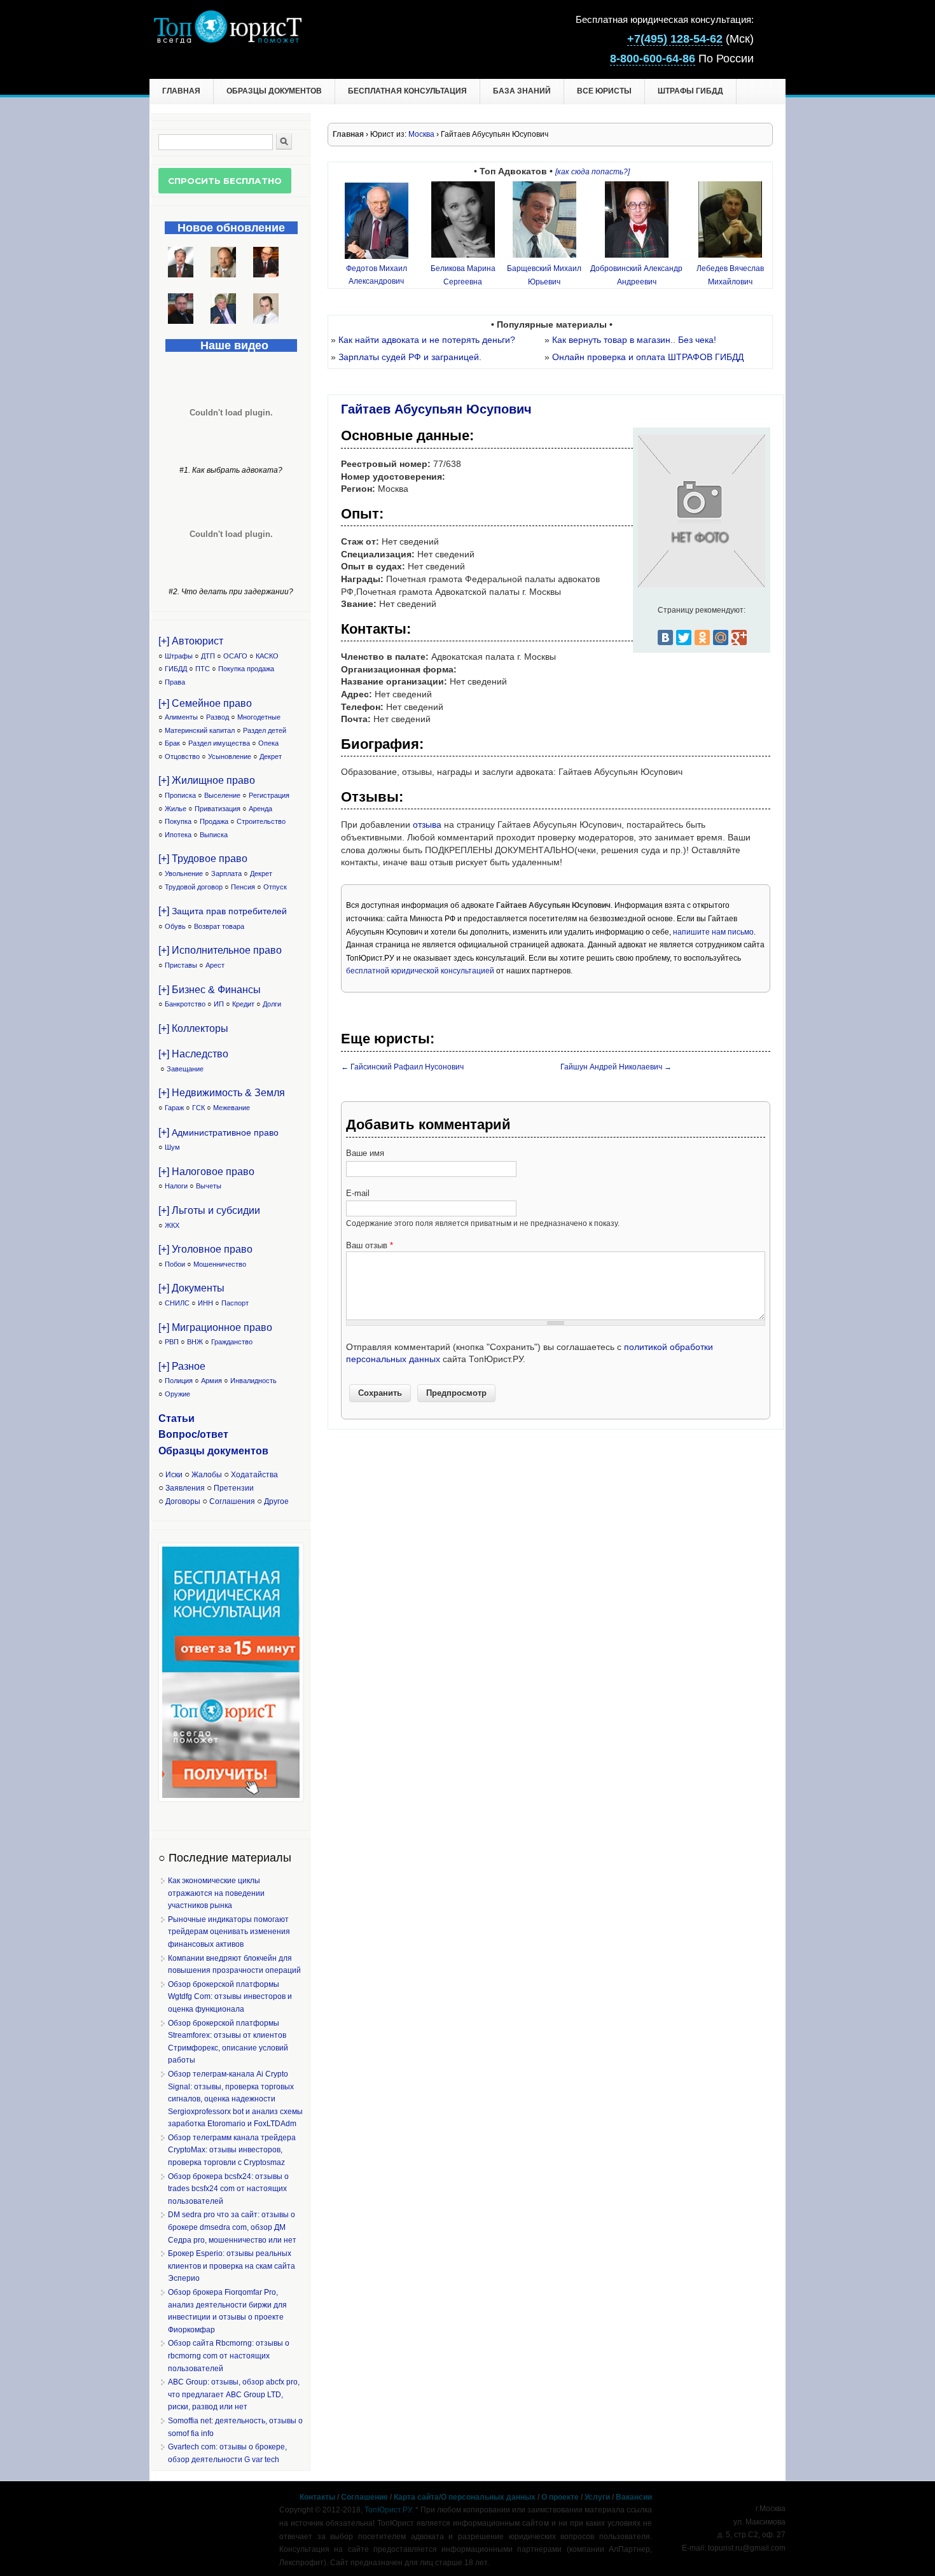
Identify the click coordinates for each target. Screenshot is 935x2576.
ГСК (198, 1108)
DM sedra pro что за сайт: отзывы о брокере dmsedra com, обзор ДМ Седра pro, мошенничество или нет (232, 2227)
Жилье (176, 809)
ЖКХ (172, 1225)
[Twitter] (684, 637)
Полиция (179, 1381)
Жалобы (207, 1475)
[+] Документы (191, 1288)
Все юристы (604, 91)
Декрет (271, 756)
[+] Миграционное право (215, 1327)
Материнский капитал (200, 730)
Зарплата (226, 874)
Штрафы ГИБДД (690, 91)
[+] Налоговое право (206, 1172)
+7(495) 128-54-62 (675, 39)
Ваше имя (365, 1153)
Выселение (222, 795)
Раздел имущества (219, 743)
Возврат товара (219, 926)
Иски (174, 1475)
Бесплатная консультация (407, 91)
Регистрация (269, 795)
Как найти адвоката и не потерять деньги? (427, 340)
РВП (172, 1342)
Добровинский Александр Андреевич (636, 275)
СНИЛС (177, 1303)
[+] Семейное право (205, 703)
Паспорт (235, 1303)
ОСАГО (235, 656)
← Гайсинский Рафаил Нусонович (402, 1067)
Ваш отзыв (370, 1245)
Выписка (214, 835)
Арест (215, 965)
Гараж (174, 1108)
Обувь (175, 926)
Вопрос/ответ (193, 1434)
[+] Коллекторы (193, 1028)
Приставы (181, 965)
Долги (272, 1004)
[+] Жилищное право (207, 780)
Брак (172, 743)
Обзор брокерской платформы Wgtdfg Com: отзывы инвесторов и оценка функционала (230, 1997)
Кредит (243, 1004)
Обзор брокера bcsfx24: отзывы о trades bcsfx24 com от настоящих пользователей (228, 2189)
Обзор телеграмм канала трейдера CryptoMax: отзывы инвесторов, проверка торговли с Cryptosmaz (232, 2150)
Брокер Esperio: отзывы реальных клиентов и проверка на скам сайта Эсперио (232, 2266)
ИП (219, 1004)
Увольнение (184, 874)
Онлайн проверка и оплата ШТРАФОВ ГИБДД (648, 357)
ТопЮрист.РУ (388, 2510)
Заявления (185, 1488)
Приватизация (218, 809)
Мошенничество (220, 1264)
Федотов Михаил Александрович (377, 275)
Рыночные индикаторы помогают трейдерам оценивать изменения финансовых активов (229, 1932)
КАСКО (267, 656)
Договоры (183, 1501)
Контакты (317, 2497)
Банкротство (185, 1004)
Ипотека (178, 835)
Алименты (181, 717)
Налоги (176, 1186)
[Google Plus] (739, 637)
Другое (276, 1501)
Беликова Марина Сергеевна (463, 275)
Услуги (597, 2497)
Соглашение (364, 2497)
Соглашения (232, 1501)
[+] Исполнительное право (220, 950)
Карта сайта (416, 2497)
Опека (268, 743)
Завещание (185, 1069)
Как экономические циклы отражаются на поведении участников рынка (216, 1893)
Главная (181, 91)
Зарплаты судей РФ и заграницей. (410, 357)
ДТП (208, 656)
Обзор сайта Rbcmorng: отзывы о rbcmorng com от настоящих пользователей (229, 2356)
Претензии (234, 1488)
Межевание (232, 1108)
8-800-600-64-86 (653, 59)
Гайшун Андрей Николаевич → (616, 1067)
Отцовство (182, 756)
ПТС (203, 669)
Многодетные (259, 717)
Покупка (178, 821)
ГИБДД (176, 669)
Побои (175, 1264)
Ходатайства (254, 1475)
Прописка (180, 795)
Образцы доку (195, 1451)
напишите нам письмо (713, 932)
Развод (218, 717)
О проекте (560, 2497)
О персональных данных (488, 2497)
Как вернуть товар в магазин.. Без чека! (634, 340)
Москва (421, 134)
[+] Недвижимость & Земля (222, 1093)
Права (175, 682)
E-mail (358, 1193)
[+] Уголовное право (205, 1249)
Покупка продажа (246, 669)
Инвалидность (253, 1381)
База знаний (522, 91)
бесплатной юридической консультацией (420, 971)
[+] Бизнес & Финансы (210, 990)
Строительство (261, 821)
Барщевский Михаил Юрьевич (544, 275)
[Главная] (227, 40)
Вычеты (209, 1186)
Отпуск (275, 887)
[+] (223, 911)
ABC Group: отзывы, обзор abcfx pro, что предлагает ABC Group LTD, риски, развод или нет (234, 2394)
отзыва (427, 825)
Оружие (177, 1394)
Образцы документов (274, 91)
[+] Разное (182, 1366)
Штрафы (179, 656)
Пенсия (243, 887)
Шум (172, 1147)
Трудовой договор (194, 887)
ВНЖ (195, 1342)
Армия (211, 1381)
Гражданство (232, 1342)
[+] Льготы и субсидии (209, 1210)
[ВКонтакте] (665, 637)
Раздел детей (265, 730)
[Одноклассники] (702, 637)
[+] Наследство (193, 1054)
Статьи (177, 1418)
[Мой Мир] (721, 637)
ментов (250, 1451)
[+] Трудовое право (203, 859)
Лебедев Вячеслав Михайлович (730, 275)
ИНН (205, 1303)
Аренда (260, 809)
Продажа (214, 821)
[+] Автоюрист (191, 641)
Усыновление (230, 756)
